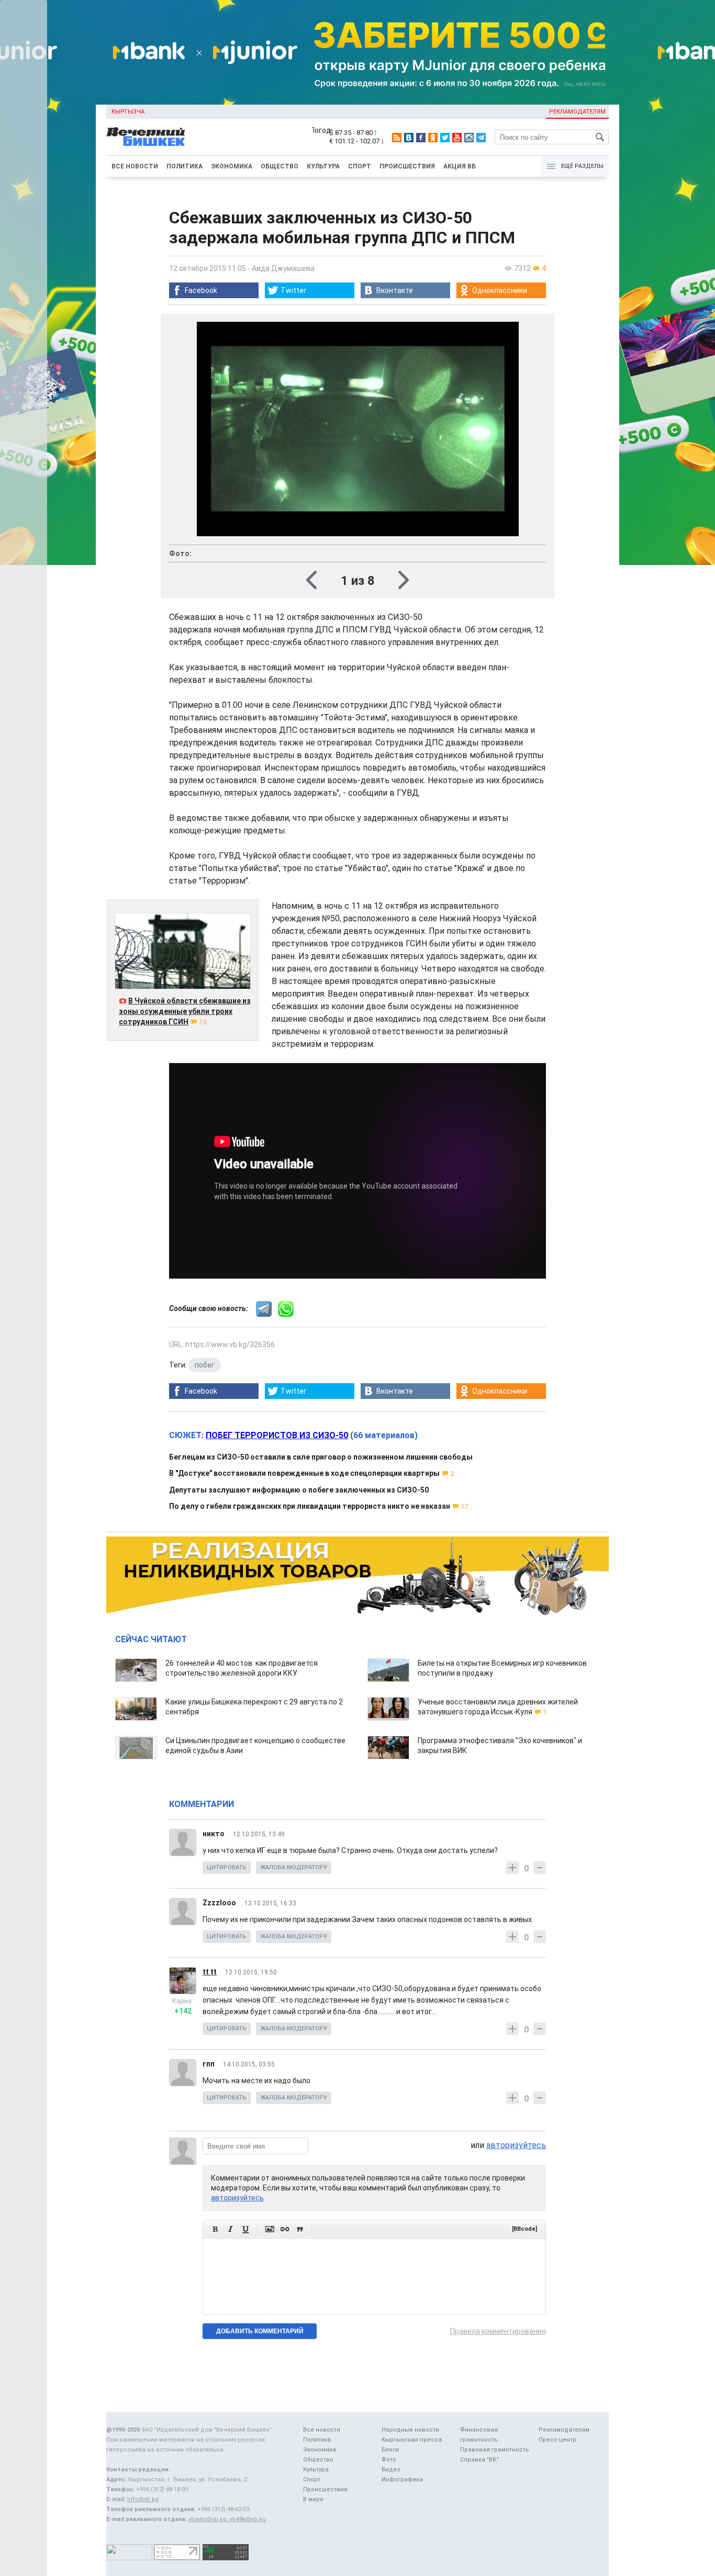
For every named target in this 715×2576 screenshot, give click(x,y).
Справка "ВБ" (479, 2460)
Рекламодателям (577, 112)
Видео (391, 2470)
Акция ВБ (460, 166)
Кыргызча (128, 112)
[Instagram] (469, 138)
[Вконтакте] (409, 138)
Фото (389, 2460)
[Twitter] (445, 138)
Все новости (135, 166)
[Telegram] (481, 138)
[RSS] (397, 138)
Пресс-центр (557, 2440)
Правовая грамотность (495, 2450)
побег (205, 1365)
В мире (313, 2499)
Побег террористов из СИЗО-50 (277, 1435)
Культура (323, 166)
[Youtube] (457, 138)
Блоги (390, 2450)
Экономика (232, 166)
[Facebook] (421, 138)
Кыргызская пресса (412, 2440)
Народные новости (410, 2430)
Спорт (360, 166)
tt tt (210, 1972)
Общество (280, 166)
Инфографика (402, 2479)
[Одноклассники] (433, 138)
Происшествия (407, 166)
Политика (185, 166)
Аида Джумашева (283, 268)
